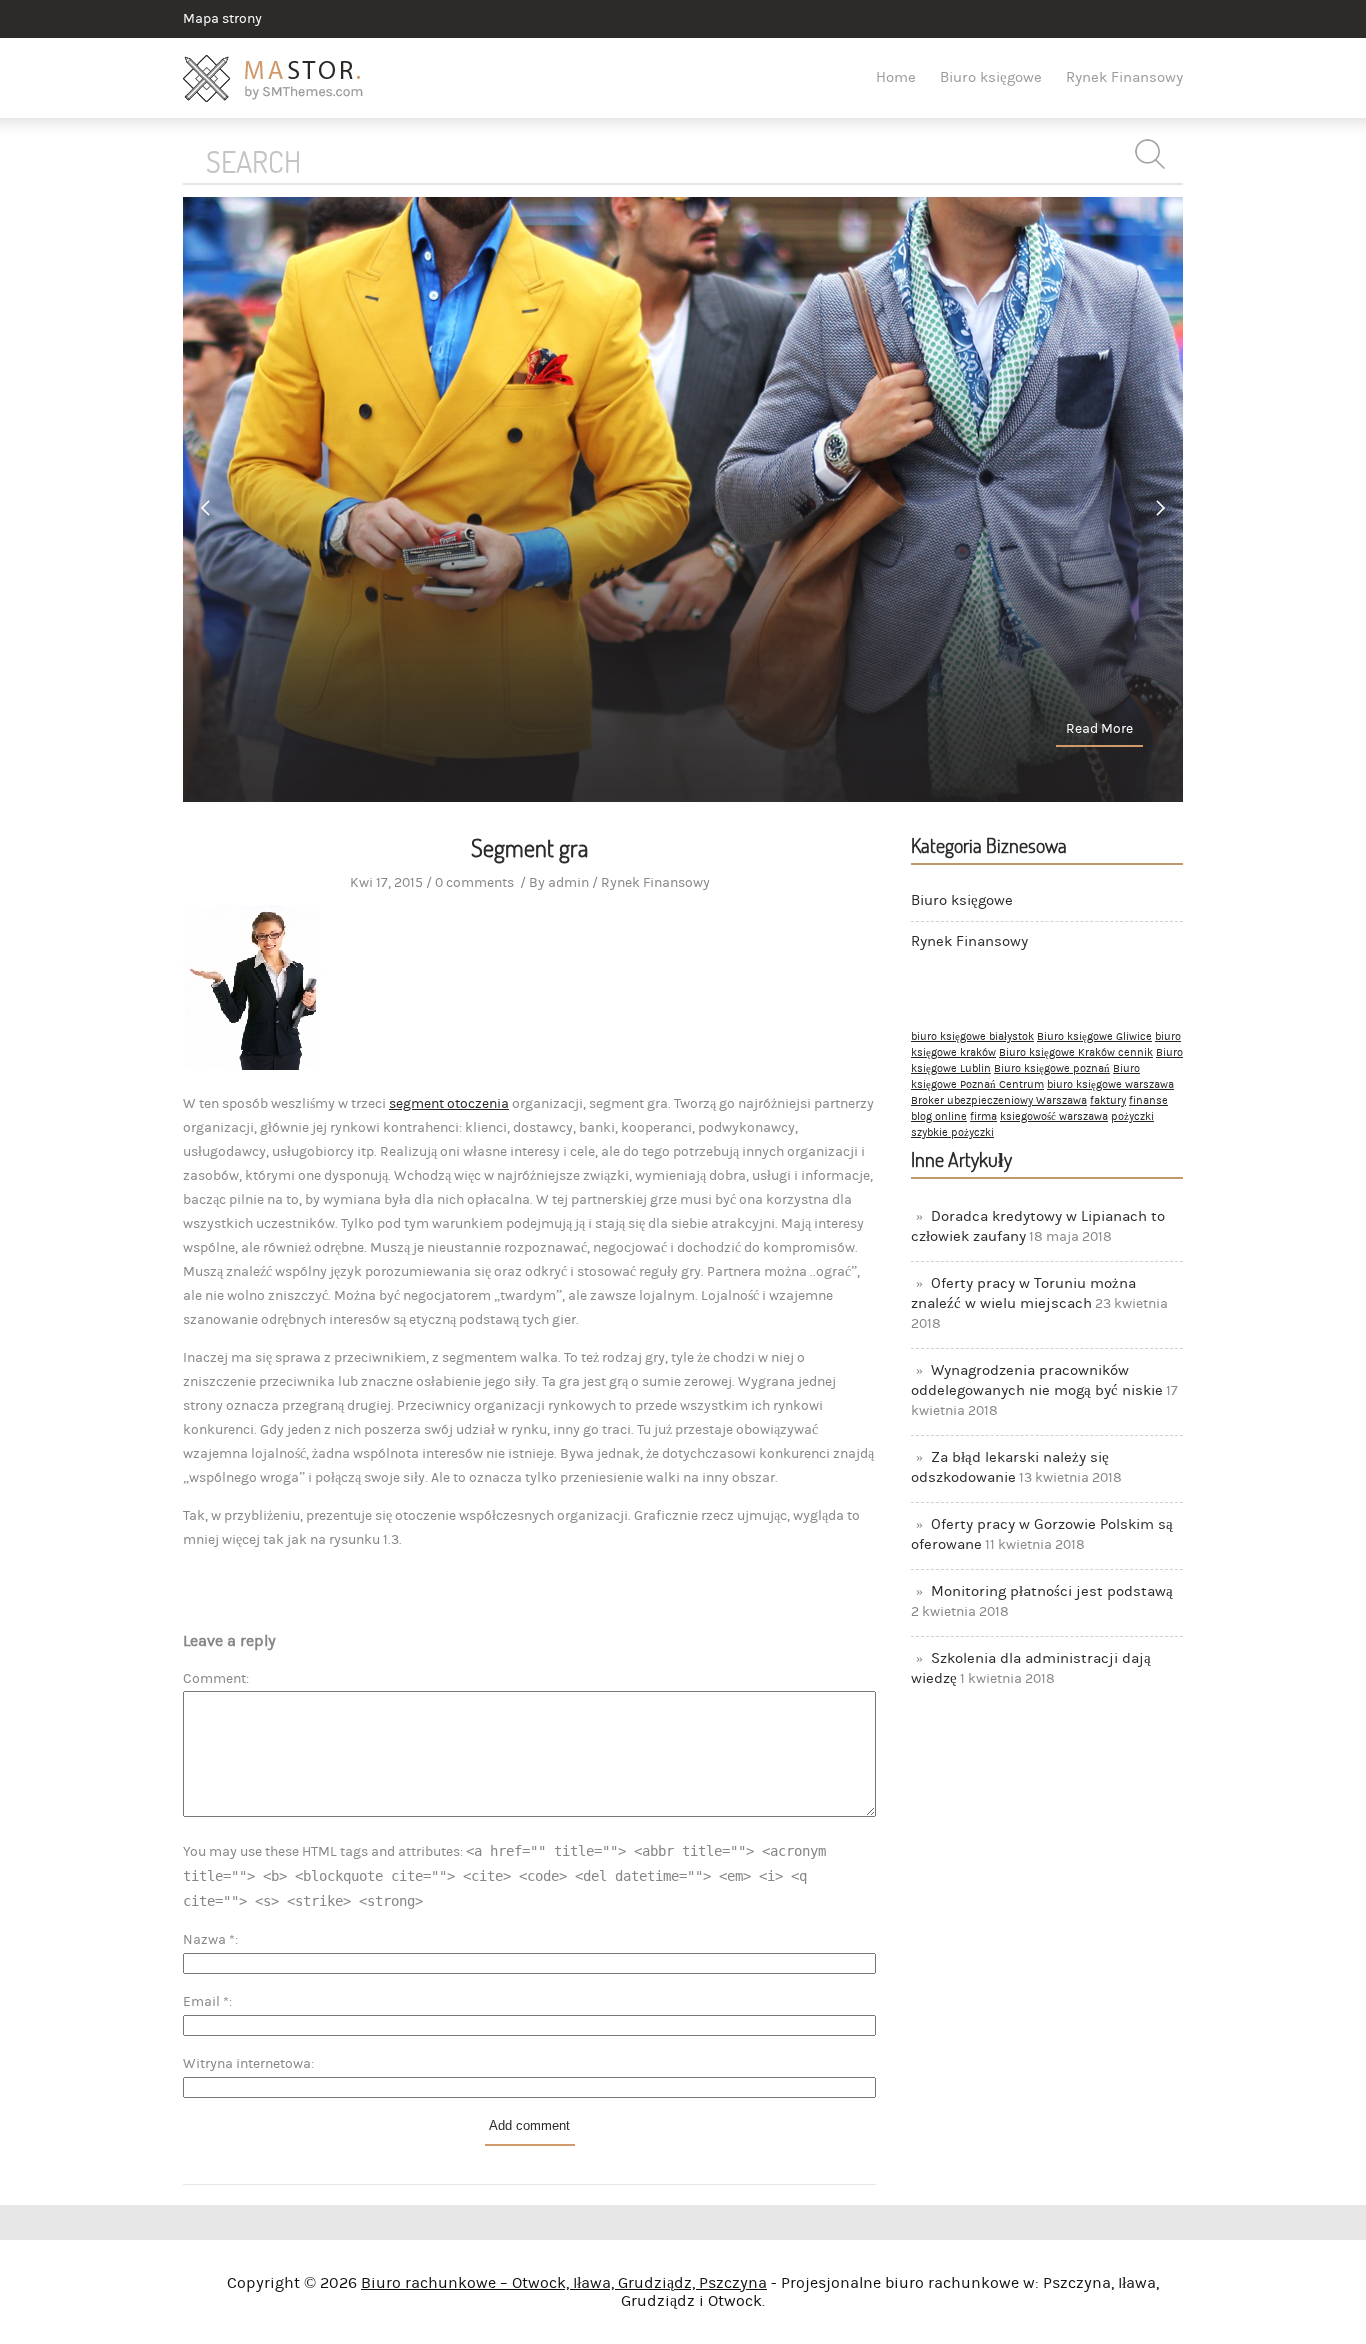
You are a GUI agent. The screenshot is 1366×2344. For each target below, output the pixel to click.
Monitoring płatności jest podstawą (1052, 1591)
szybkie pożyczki (952, 1133)
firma (983, 1117)
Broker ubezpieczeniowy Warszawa (999, 1101)
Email (206, 2002)
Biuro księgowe (991, 77)
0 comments (474, 883)
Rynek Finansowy (1124, 77)
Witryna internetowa (247, 2064)
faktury (1108, 1101)
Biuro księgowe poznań (1052, 1069)
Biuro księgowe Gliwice (1094, 1037)
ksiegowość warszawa (1054, 1117)
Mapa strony (222, 19)
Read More (1099, 729)
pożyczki (1132, 1117)
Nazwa (209, 1940)
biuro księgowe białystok (972, 1037)
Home (896, 77)
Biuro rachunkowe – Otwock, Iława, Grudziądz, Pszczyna (564, 2283)
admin (568, 883)
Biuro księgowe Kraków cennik (1076, 1053)
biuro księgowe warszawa (1110, 1085)
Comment (214, 1679)
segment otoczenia (449, 1104)
